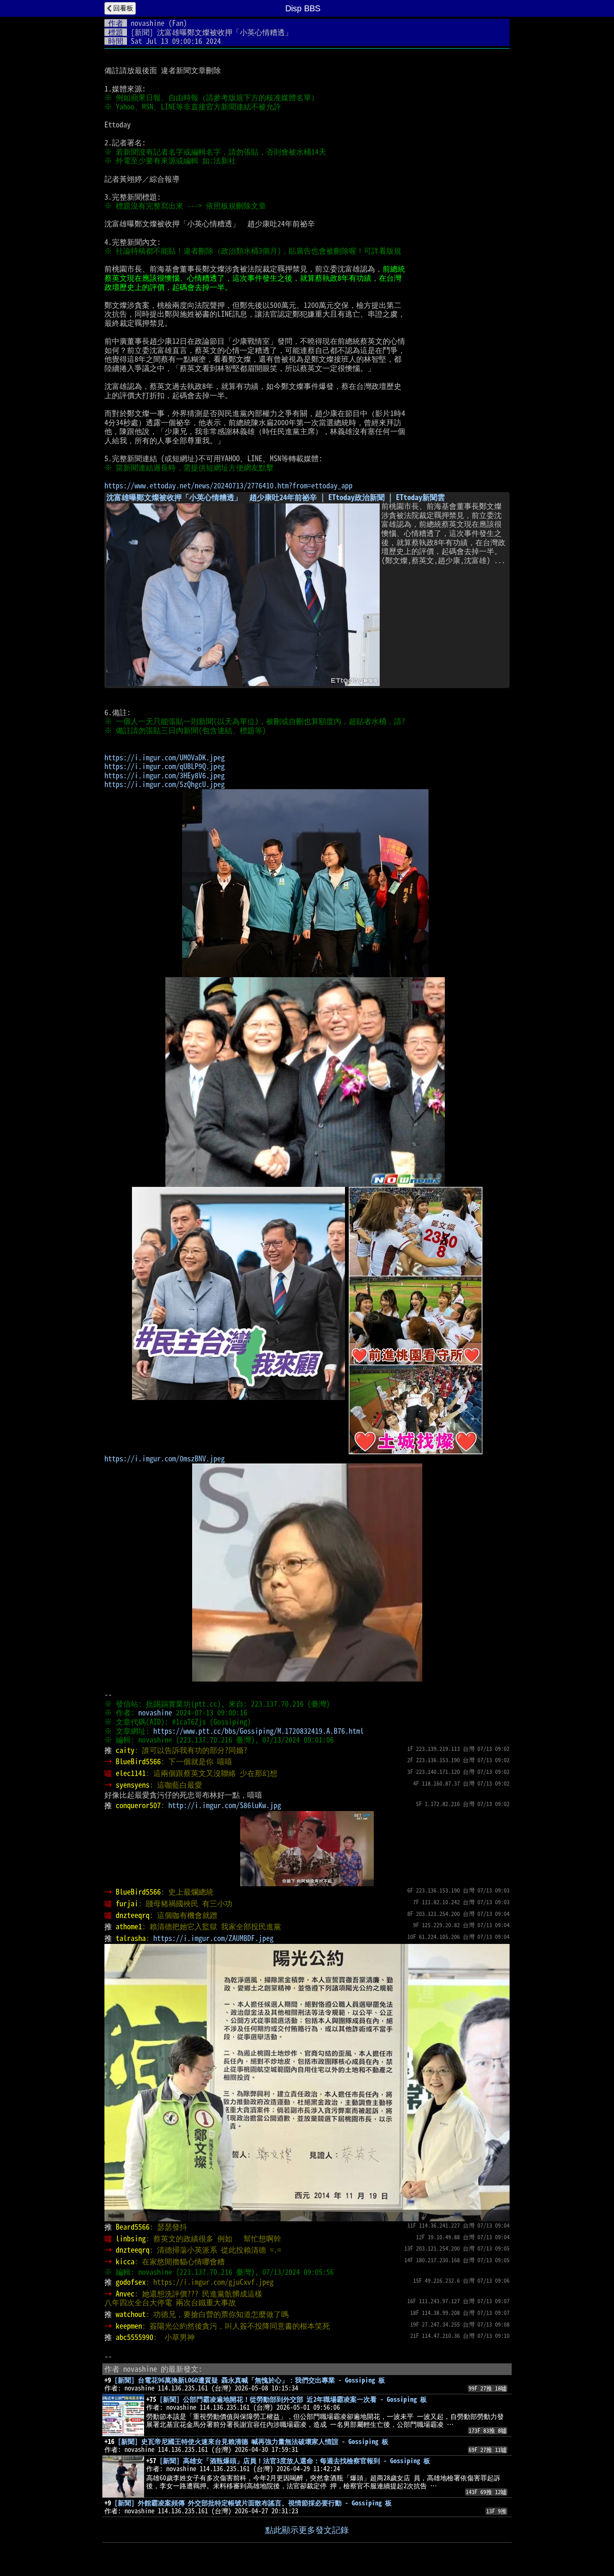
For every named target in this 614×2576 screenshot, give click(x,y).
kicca (125, 2261)
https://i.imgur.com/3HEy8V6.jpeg (165, 775)
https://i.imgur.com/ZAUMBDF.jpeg (213, 1938)
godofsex (131, 2282)
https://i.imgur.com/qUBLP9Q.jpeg (165, 766)
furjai (127, 1903)
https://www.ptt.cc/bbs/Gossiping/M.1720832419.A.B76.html (259, 1731)
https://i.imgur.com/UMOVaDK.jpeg (165, 757)
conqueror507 (138, 1805)
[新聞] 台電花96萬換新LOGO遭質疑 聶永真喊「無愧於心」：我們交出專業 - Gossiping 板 (250, 2380)
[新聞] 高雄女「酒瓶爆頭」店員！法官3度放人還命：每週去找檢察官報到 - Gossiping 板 (295, 2461)
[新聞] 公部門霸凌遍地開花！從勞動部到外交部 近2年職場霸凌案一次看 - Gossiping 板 (293, 2399)
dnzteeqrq (133, 1915)
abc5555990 (134, 2337)
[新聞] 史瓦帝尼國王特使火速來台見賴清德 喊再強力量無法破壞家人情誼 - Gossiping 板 (253, 2441)
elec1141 (131, 1773)
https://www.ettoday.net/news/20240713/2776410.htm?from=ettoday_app (228, 485)
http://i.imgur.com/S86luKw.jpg (225, 1805)
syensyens (133, 1785)
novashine (148, 23)
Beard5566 (133, 2227)
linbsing (131, 2238)
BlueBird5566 (138, 1761)
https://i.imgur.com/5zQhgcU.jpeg (165, 784)
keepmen (129, 2326)
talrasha (131, 1938)
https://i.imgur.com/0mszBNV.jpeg (165, 1458)
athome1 (129, 1926)
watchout (131, 2314)
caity (125, 1750)
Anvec (125, 2294)
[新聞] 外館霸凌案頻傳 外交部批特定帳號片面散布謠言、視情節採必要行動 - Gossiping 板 (253, 2503)
